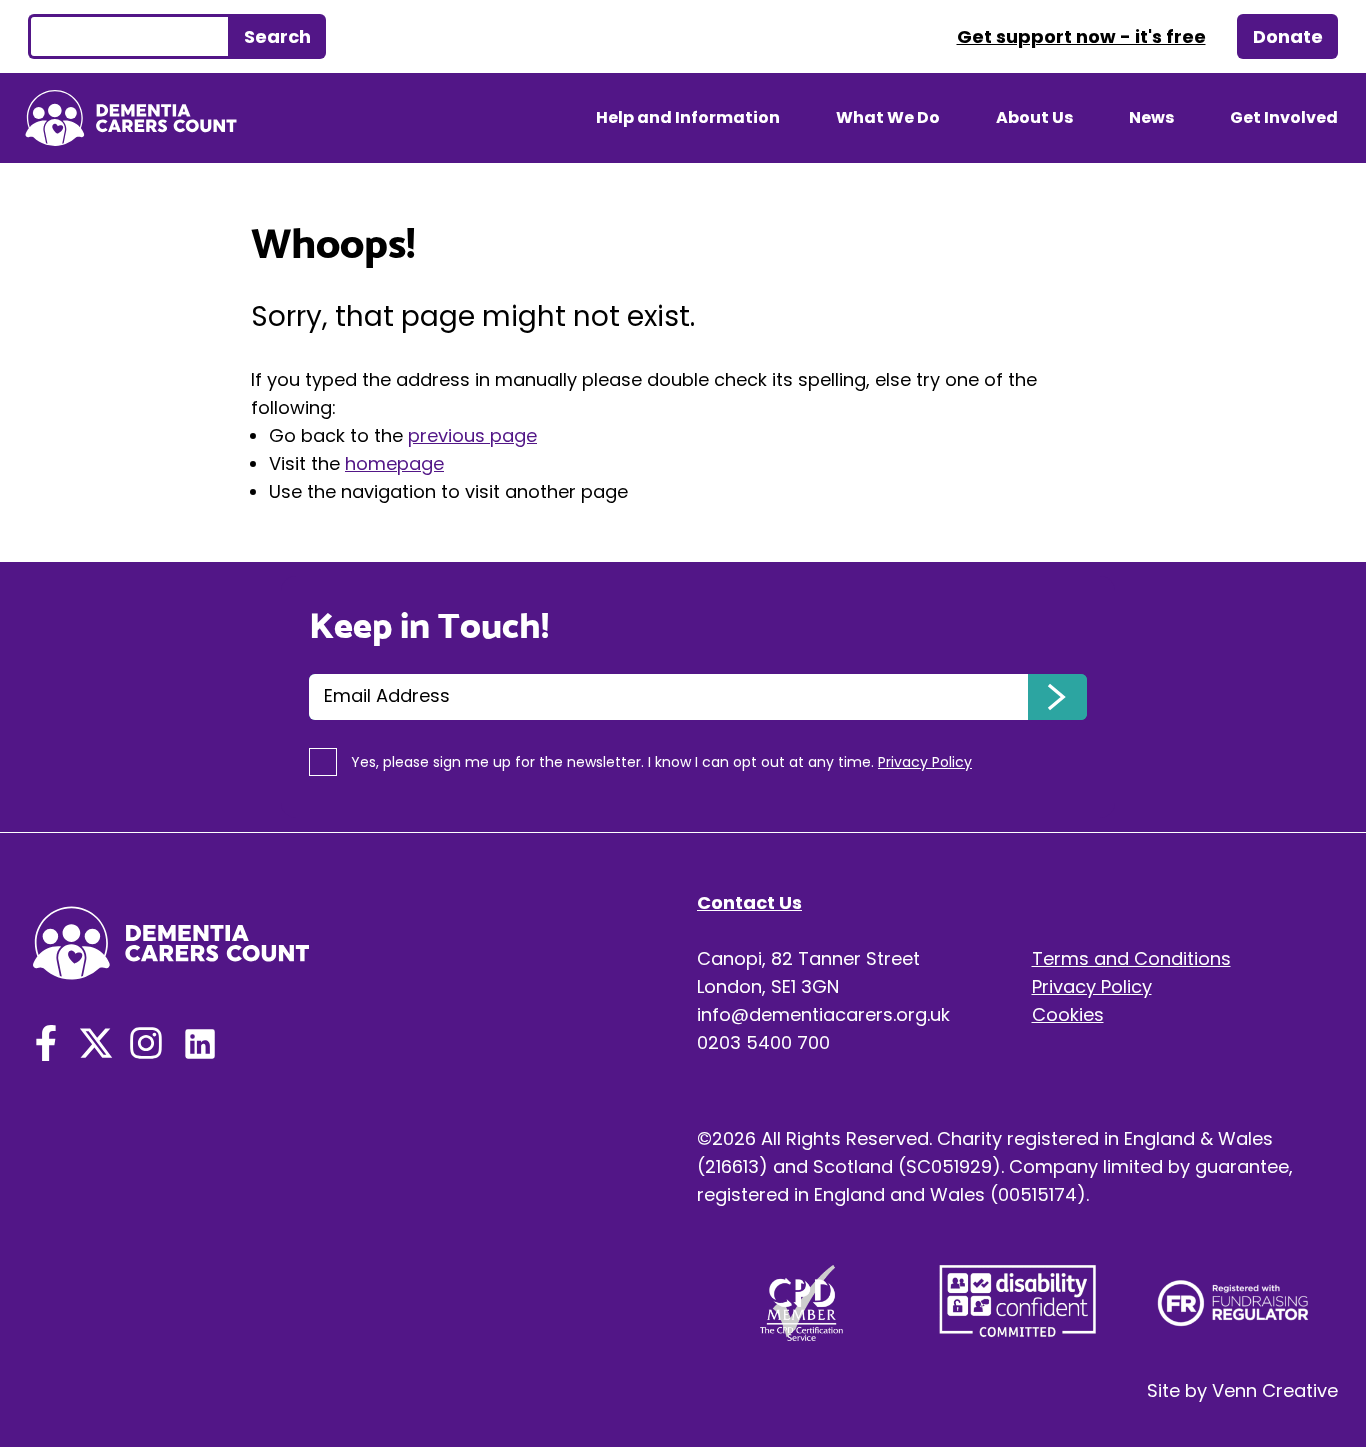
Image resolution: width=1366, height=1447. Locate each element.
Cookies (1068, 1014)
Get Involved (1284, 117)
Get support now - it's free (1081, 36)
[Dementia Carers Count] (131, 118)
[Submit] (1057, 697)
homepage (394, 463)
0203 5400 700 (763, 1042)
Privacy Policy (1092, 986)
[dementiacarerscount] (146, 1038)
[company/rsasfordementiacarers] (200, 1038)
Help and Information (688, 117)
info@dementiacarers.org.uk (823, 1014)
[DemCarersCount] (46, 1038)
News (1151, 117)
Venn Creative (1275, 1390)
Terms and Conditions (1131, 958)
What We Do (888, 117)
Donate (1288, 36)
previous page (472, 435)
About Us (1034, 117)
